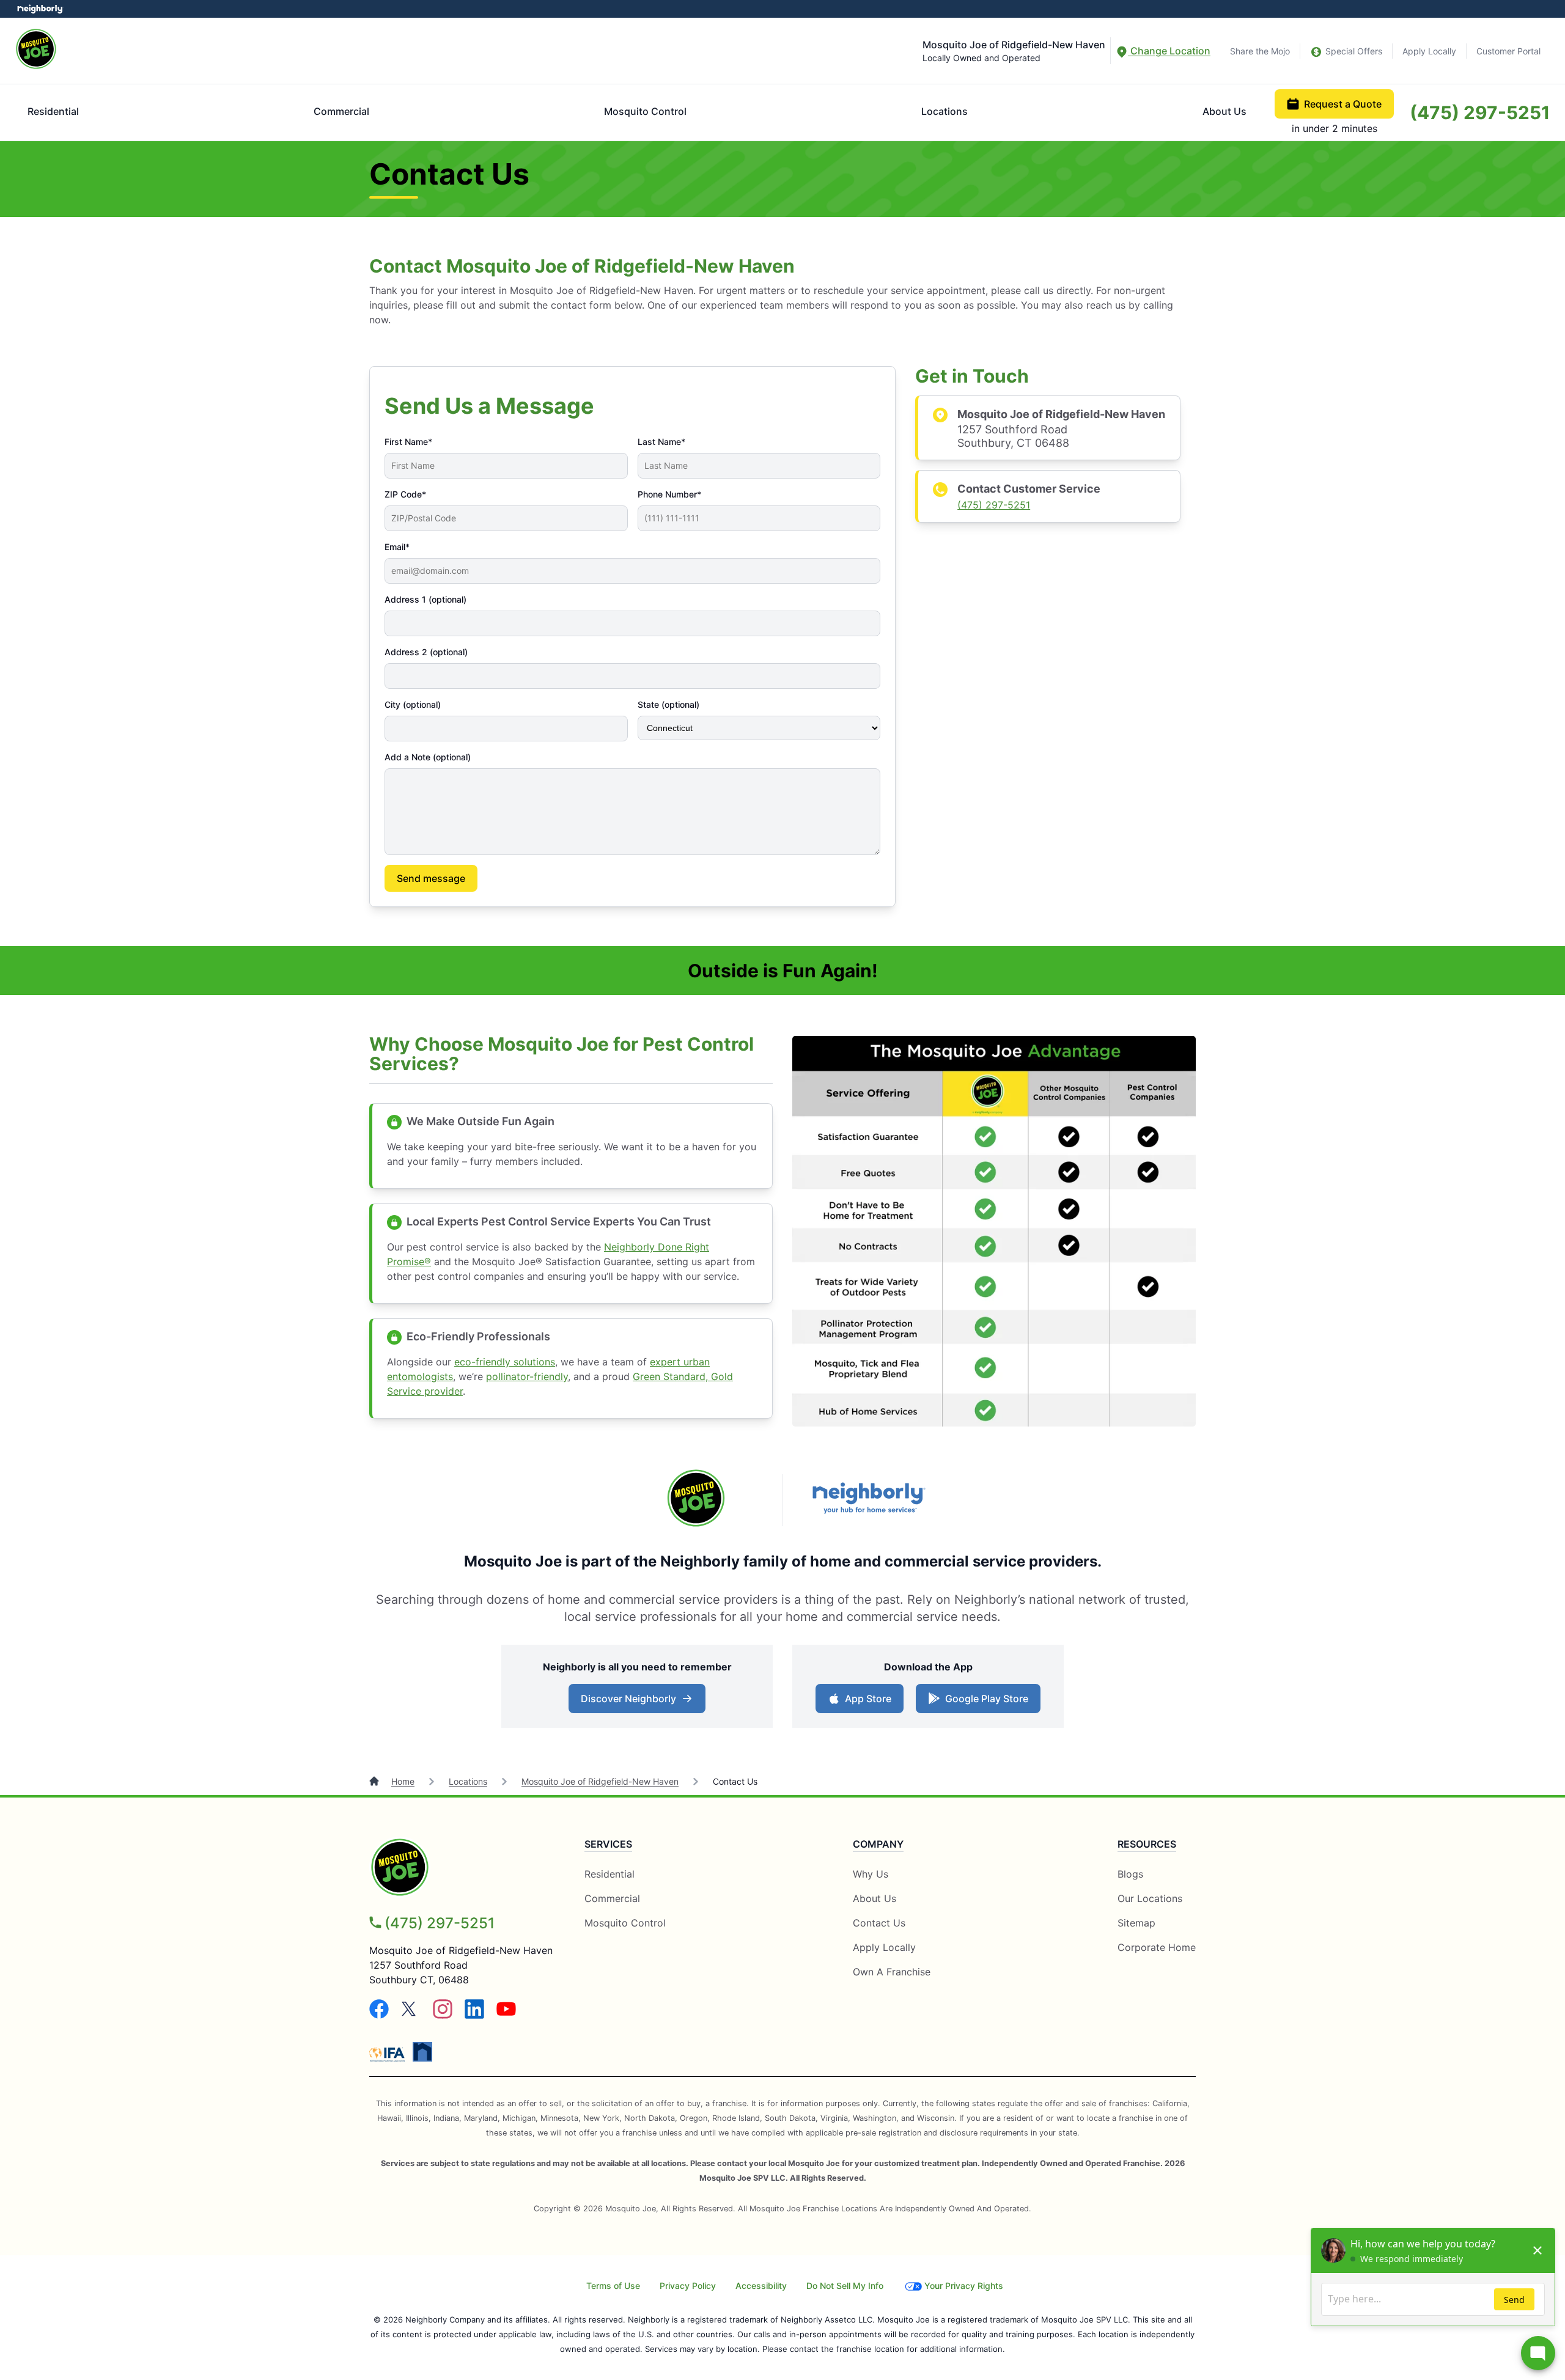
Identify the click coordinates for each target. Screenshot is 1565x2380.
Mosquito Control (645, 111)
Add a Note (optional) (428, 757)
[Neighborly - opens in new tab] (869, 1500)
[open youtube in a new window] (506, 2015)
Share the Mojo (1260, 51)
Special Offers (1354, 51)
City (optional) (413, 704)
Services (608, 1844)
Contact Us (879, 1923)
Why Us (871, 1874)
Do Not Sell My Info (845, 2286)
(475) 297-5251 (1480, 112)
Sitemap (1136, 1923)
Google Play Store (987, 1699)
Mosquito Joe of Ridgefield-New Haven (600, 1781)
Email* (397, 547)
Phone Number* (669, 494)
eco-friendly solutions (505, 1362)
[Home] (375, 1781)
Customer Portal (1508, 51)
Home (403, 1781)
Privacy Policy (688, 2286)
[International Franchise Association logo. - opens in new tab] (389, 2054)
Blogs (1130, 1874)
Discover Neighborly (628, 1699)
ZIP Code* (405, 494)
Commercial (341, 111)
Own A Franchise (892, 1972)
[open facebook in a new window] (379, 2015)
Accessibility (761, 2286)
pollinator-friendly (527, 1376)
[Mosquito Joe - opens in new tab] (696, 1500)
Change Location (1169, 51)
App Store (868, 1699)
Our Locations (1150, 1898)
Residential (53, 111)
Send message (431, 878)
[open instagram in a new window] (443, 2015)
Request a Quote (1343, 104)
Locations (945, 111)
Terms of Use (613, 2286)
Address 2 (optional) (426, 652)
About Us (1224, 111)
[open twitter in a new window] (411, 2015)
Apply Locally (1429, 51)
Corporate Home (1157, 1947)
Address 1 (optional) (425, 599)
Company (878, 1844)
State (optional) (668, 704)
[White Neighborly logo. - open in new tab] (40, 9)
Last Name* (661, 442)
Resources (1147, 1844)
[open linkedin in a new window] (474, 2015)
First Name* (408, 442)
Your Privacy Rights (964, 2286)
